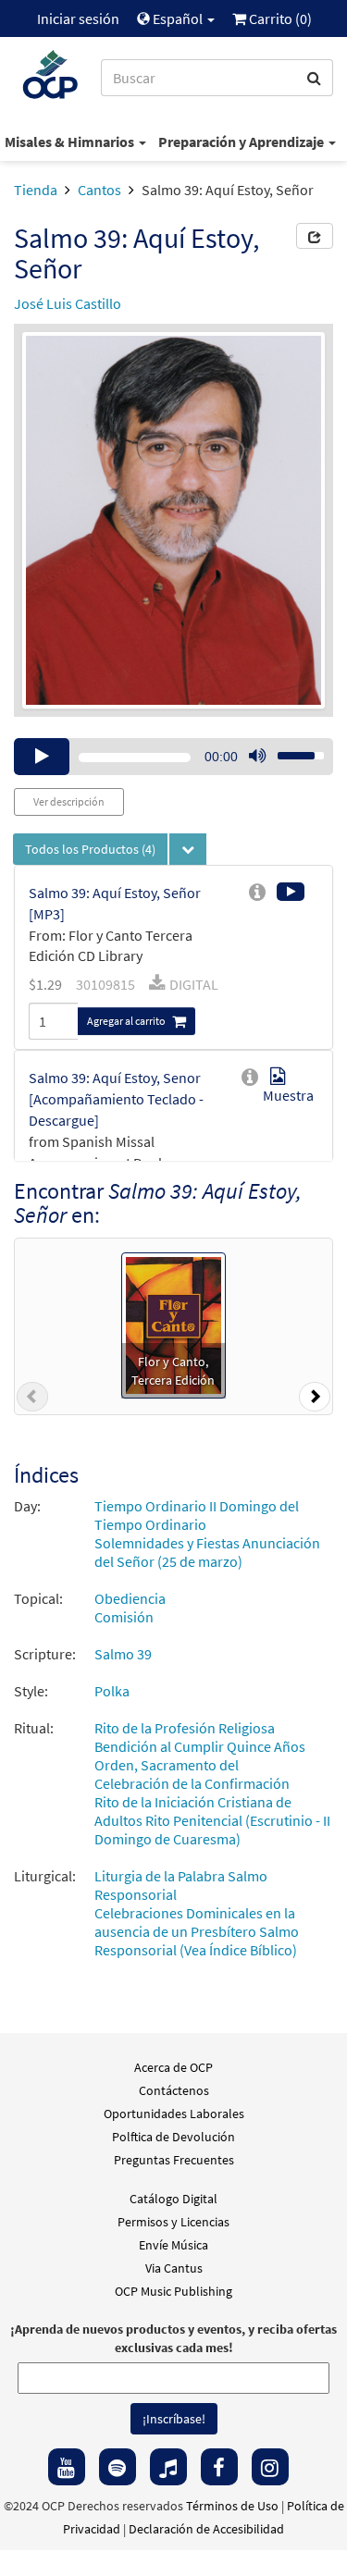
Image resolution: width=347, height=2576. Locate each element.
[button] (32, 1400)
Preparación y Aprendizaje (242, 142)
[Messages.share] (315, 236)
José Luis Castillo (68, 303)
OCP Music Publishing (173, 2291)
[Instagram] (270, 2467)
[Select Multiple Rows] (188, 849)
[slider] (291, 750)
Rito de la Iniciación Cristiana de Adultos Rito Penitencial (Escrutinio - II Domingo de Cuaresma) (212, 1820)
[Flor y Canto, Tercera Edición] (173, 1324)
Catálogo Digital (173, 2199)
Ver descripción (69, 801)
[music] (168, 2467)
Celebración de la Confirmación (192, 1783)
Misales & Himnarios (71, 142)
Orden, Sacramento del (167, 1765)
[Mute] (257, 757)
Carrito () (279, 18)
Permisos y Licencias (173, 2222)
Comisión (124, 1617)
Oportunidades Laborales (174, 2114)
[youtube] (67, 2467)
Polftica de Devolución (173, 2137)
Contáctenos (174, 2090)
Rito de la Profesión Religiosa (185, 1728)
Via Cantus (174, 2268)
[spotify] (118, 2467)
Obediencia (130, 1598)
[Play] (42, 757)
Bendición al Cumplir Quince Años (200, 1746)
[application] (173, 757)
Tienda (36, 190)
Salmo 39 (123, 1654)
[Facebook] (219, 2467)
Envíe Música (173, 2245)
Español (178, 18)
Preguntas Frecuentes (174, 2160)
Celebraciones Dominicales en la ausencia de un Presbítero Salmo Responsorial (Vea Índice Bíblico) (197, 1931)
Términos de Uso (232, 2506)
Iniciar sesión (78, 18)
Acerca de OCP (173, 2067)
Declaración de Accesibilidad (206, 2529)
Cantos (99, 190)
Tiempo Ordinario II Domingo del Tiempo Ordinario (197, 1515)
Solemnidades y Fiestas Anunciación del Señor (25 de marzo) (207, 1552)
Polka (112, 1691)
